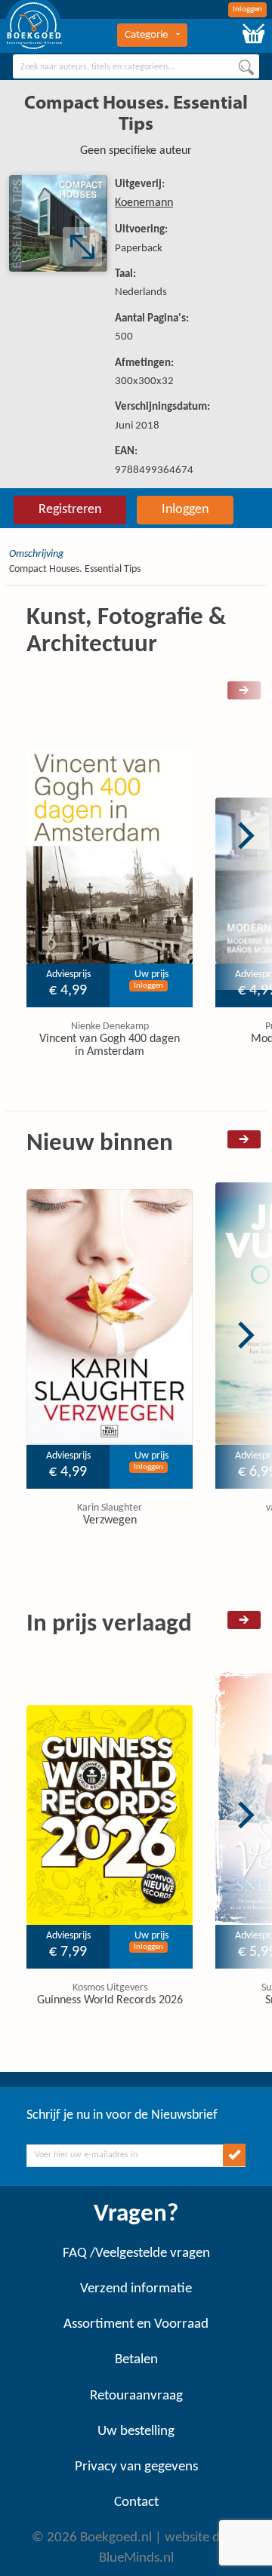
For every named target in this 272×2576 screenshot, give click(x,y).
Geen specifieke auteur (136, 151)
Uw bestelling (136, 2432)
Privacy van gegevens (136, 2467)
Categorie (146, 35)
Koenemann (144, 203)
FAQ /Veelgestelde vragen (136, 2253)
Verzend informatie (136, 2289)
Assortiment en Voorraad (136, 2324)
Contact (136, 2502)
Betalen (136, 2360)
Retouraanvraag (136, 2396)
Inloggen (247, 9)
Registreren (70, 510)
